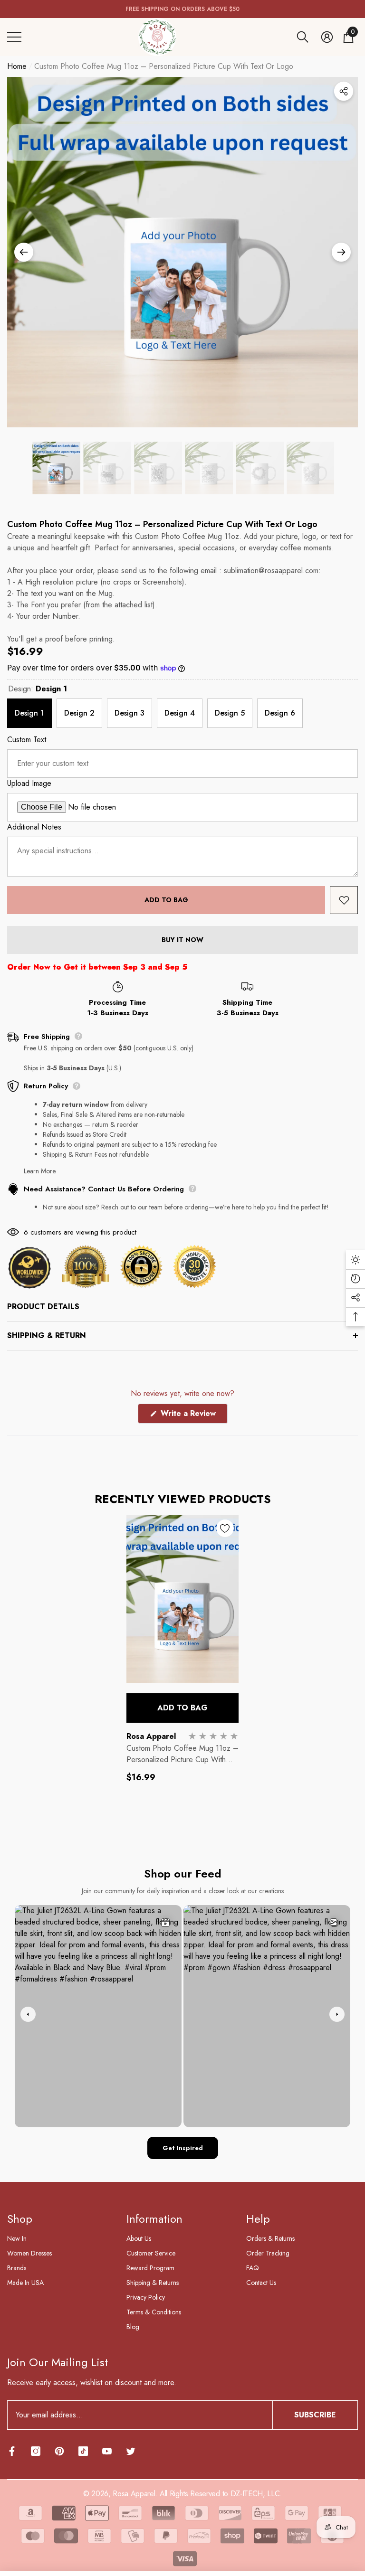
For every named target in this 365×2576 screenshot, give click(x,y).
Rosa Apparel (151, 1736)
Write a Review (193, 1415)
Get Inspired (183, 2148)
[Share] (344, 91)
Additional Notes (34, 827)
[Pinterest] (59, 2451)
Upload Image (29, 783)
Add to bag (166, 900)
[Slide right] (341, 252)
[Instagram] (36, 2451)
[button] (303, 37)
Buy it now (182, 940)
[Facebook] (12, 2451)
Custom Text (27, 740)
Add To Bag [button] (182, 1708)
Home (17, 66)
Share (344, 91)
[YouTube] (107, 2451)
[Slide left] (24, 252)
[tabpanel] (182, 1658)
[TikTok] (83, 2451)
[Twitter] (131, 2451)
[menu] (14, 37)
